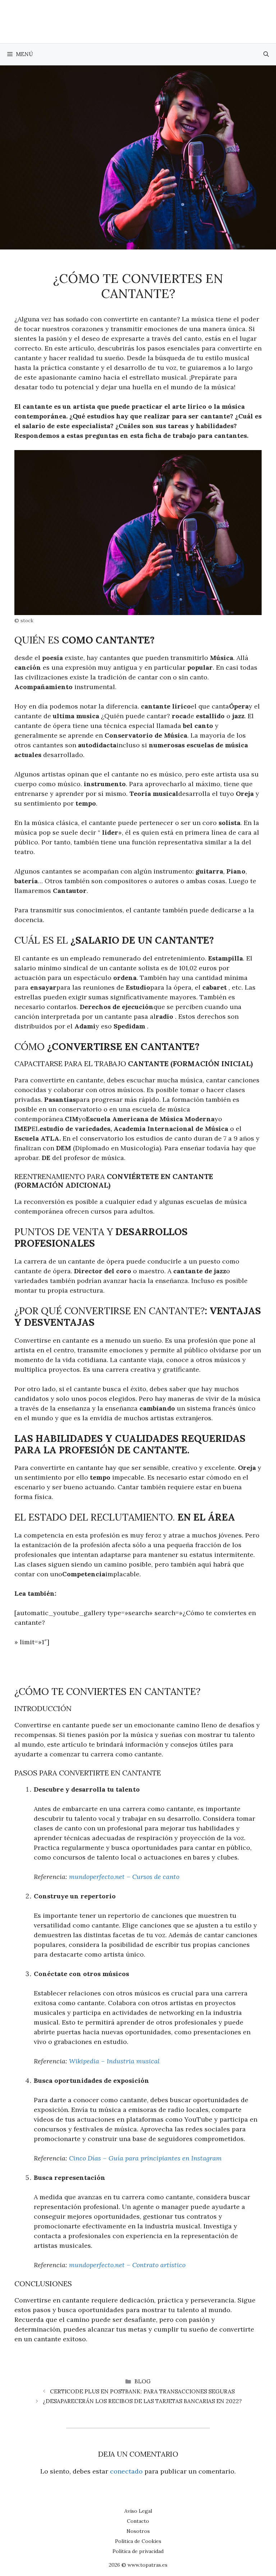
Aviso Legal (138, 2511)
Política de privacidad (138, 2551)
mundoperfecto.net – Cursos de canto (124, 1877)
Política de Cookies (138, 2541)
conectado (126, 2471)
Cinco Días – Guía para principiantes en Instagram (145, 2158)
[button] (266, 54)
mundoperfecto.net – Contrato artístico (127, 2265)
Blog (142, 2381)
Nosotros (138, 2531)
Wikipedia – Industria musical (114, 2061)
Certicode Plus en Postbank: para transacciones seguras (142, 2391)
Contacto (138, 2521)
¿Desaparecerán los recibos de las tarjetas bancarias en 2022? (142, 2401)
